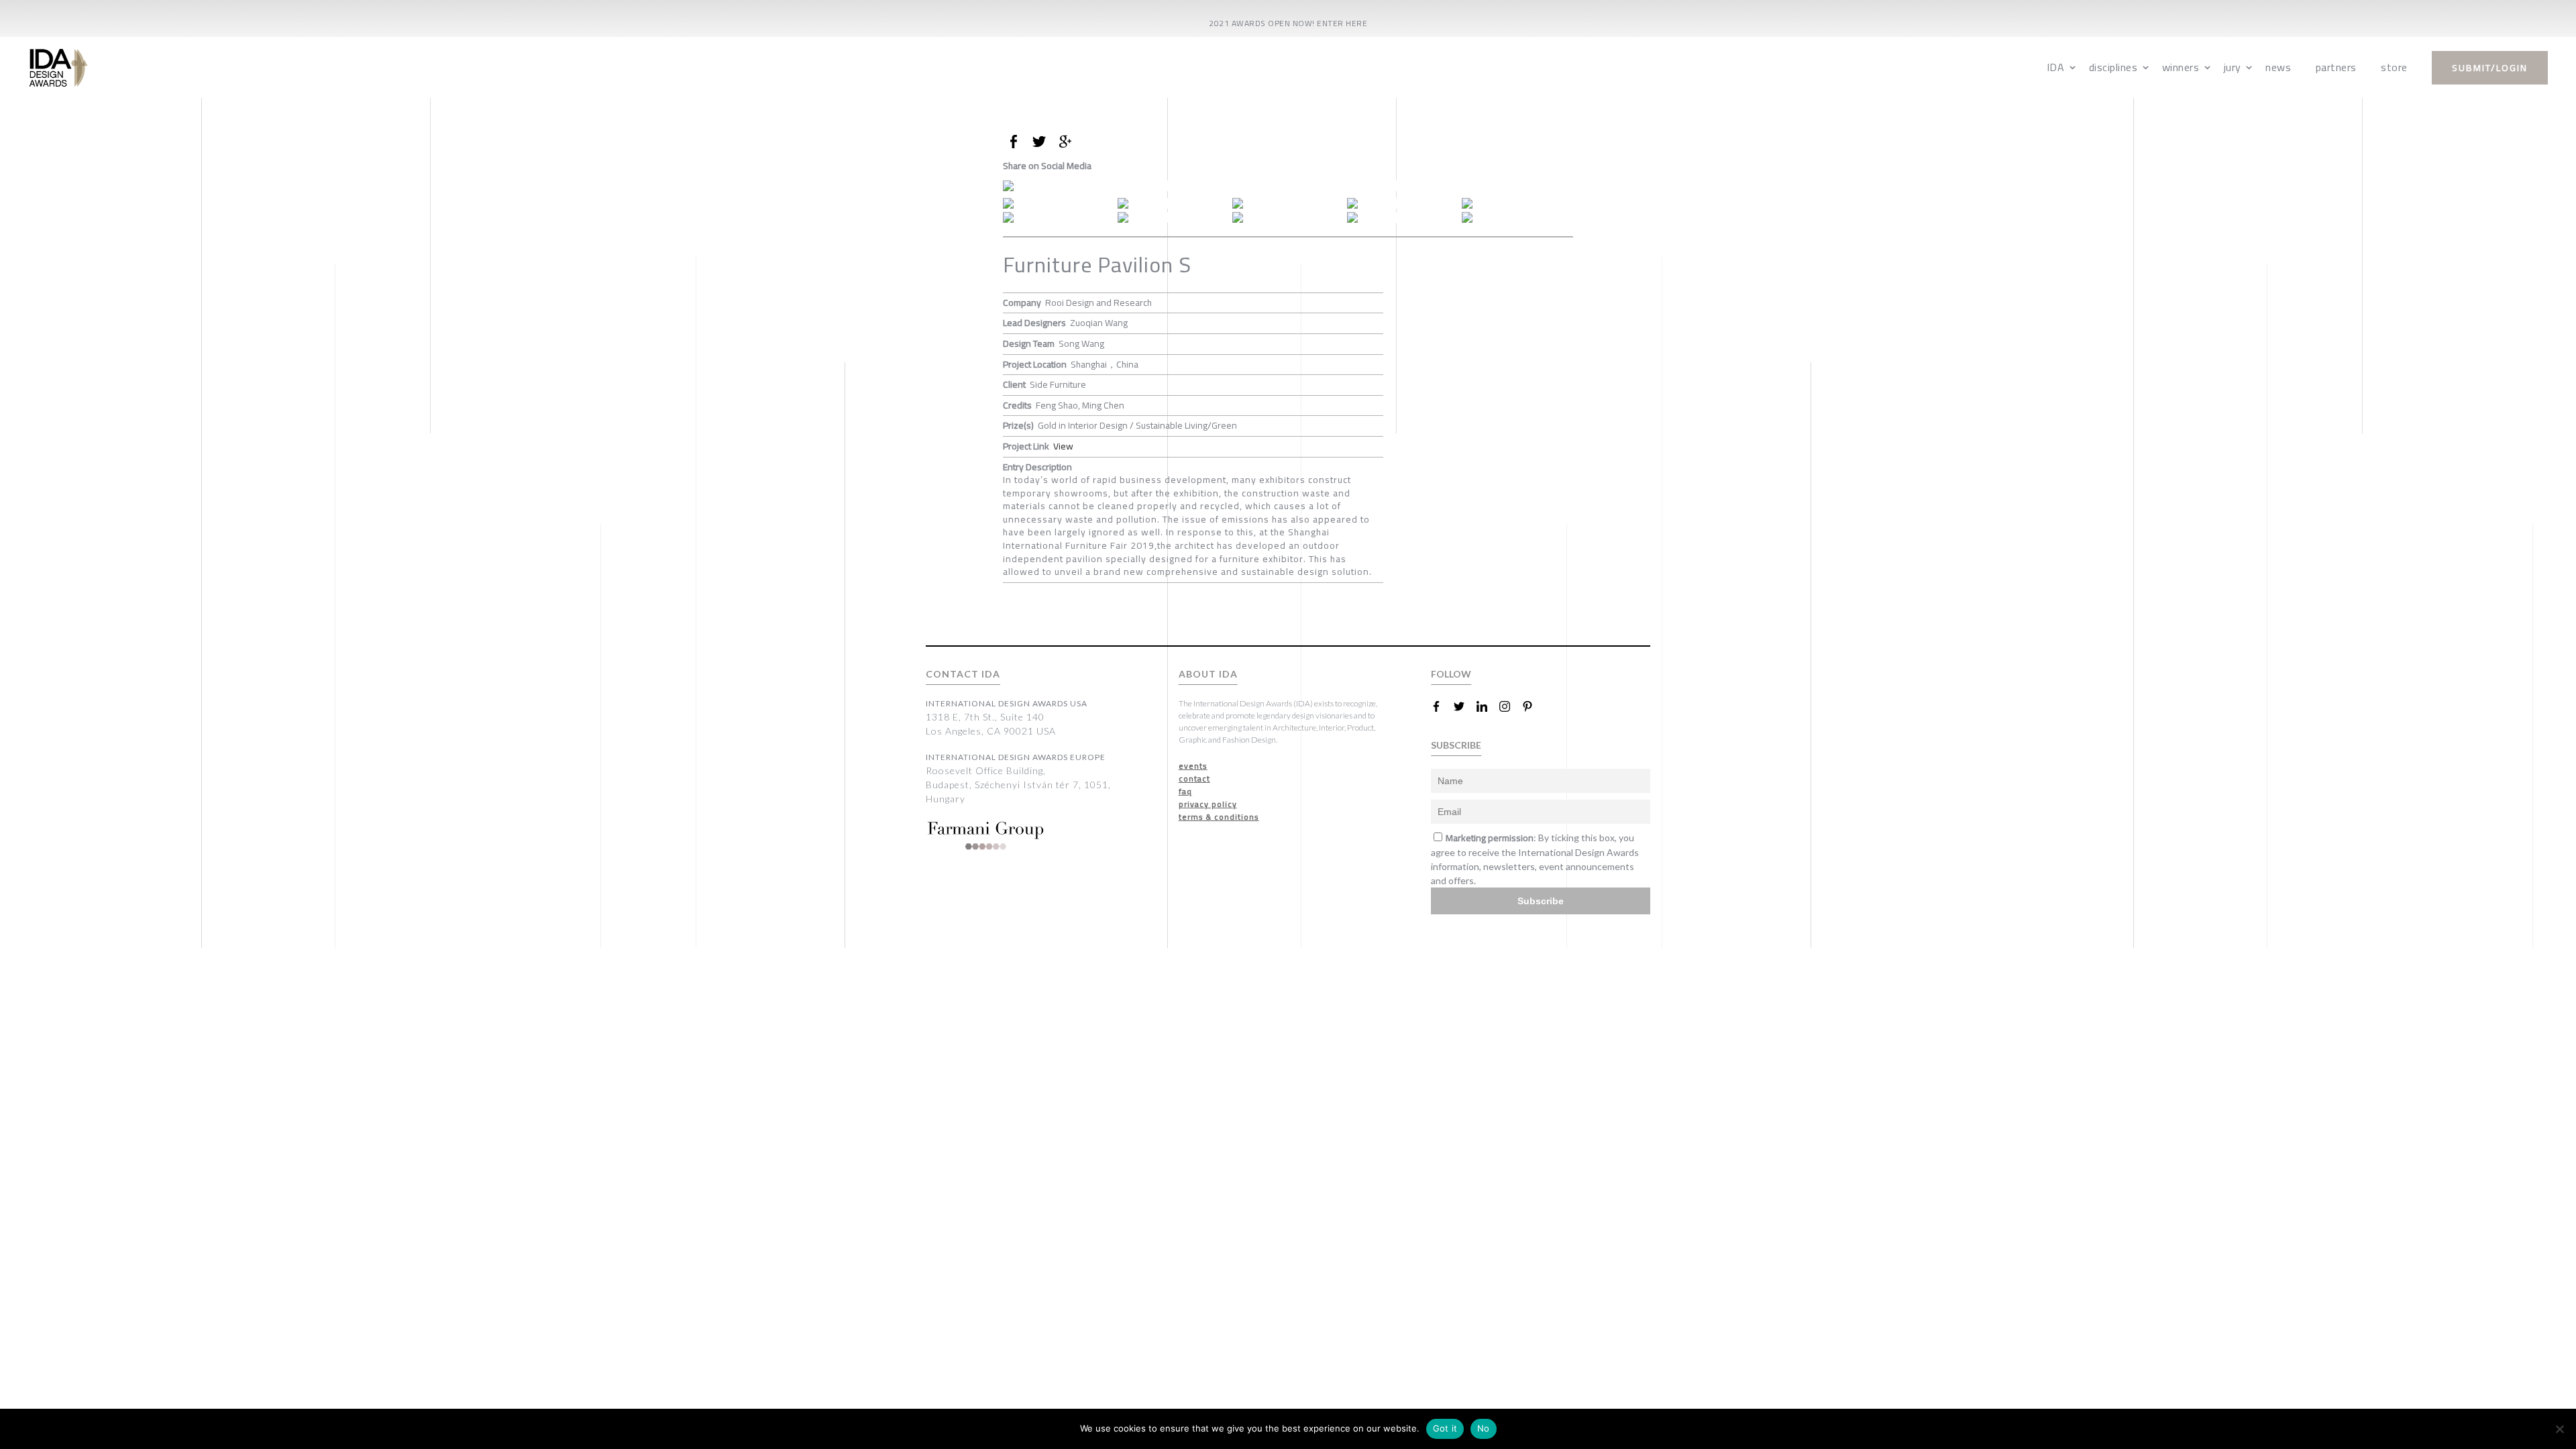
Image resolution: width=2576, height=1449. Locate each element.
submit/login (2490, 68)
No (1484, 1428)
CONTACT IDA (963, 674)
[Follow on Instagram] (1510, 706)
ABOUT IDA (1208, 674)
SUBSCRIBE (1456, 745)
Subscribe (1541, 901)
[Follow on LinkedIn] (1487, 706)
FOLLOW (1451, 674)
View (1063, 446)
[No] (2559, 1429)
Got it (1445, 1428)
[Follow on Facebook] (1442, 706)
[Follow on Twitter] (1464, 706)
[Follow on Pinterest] (1533, 706)
